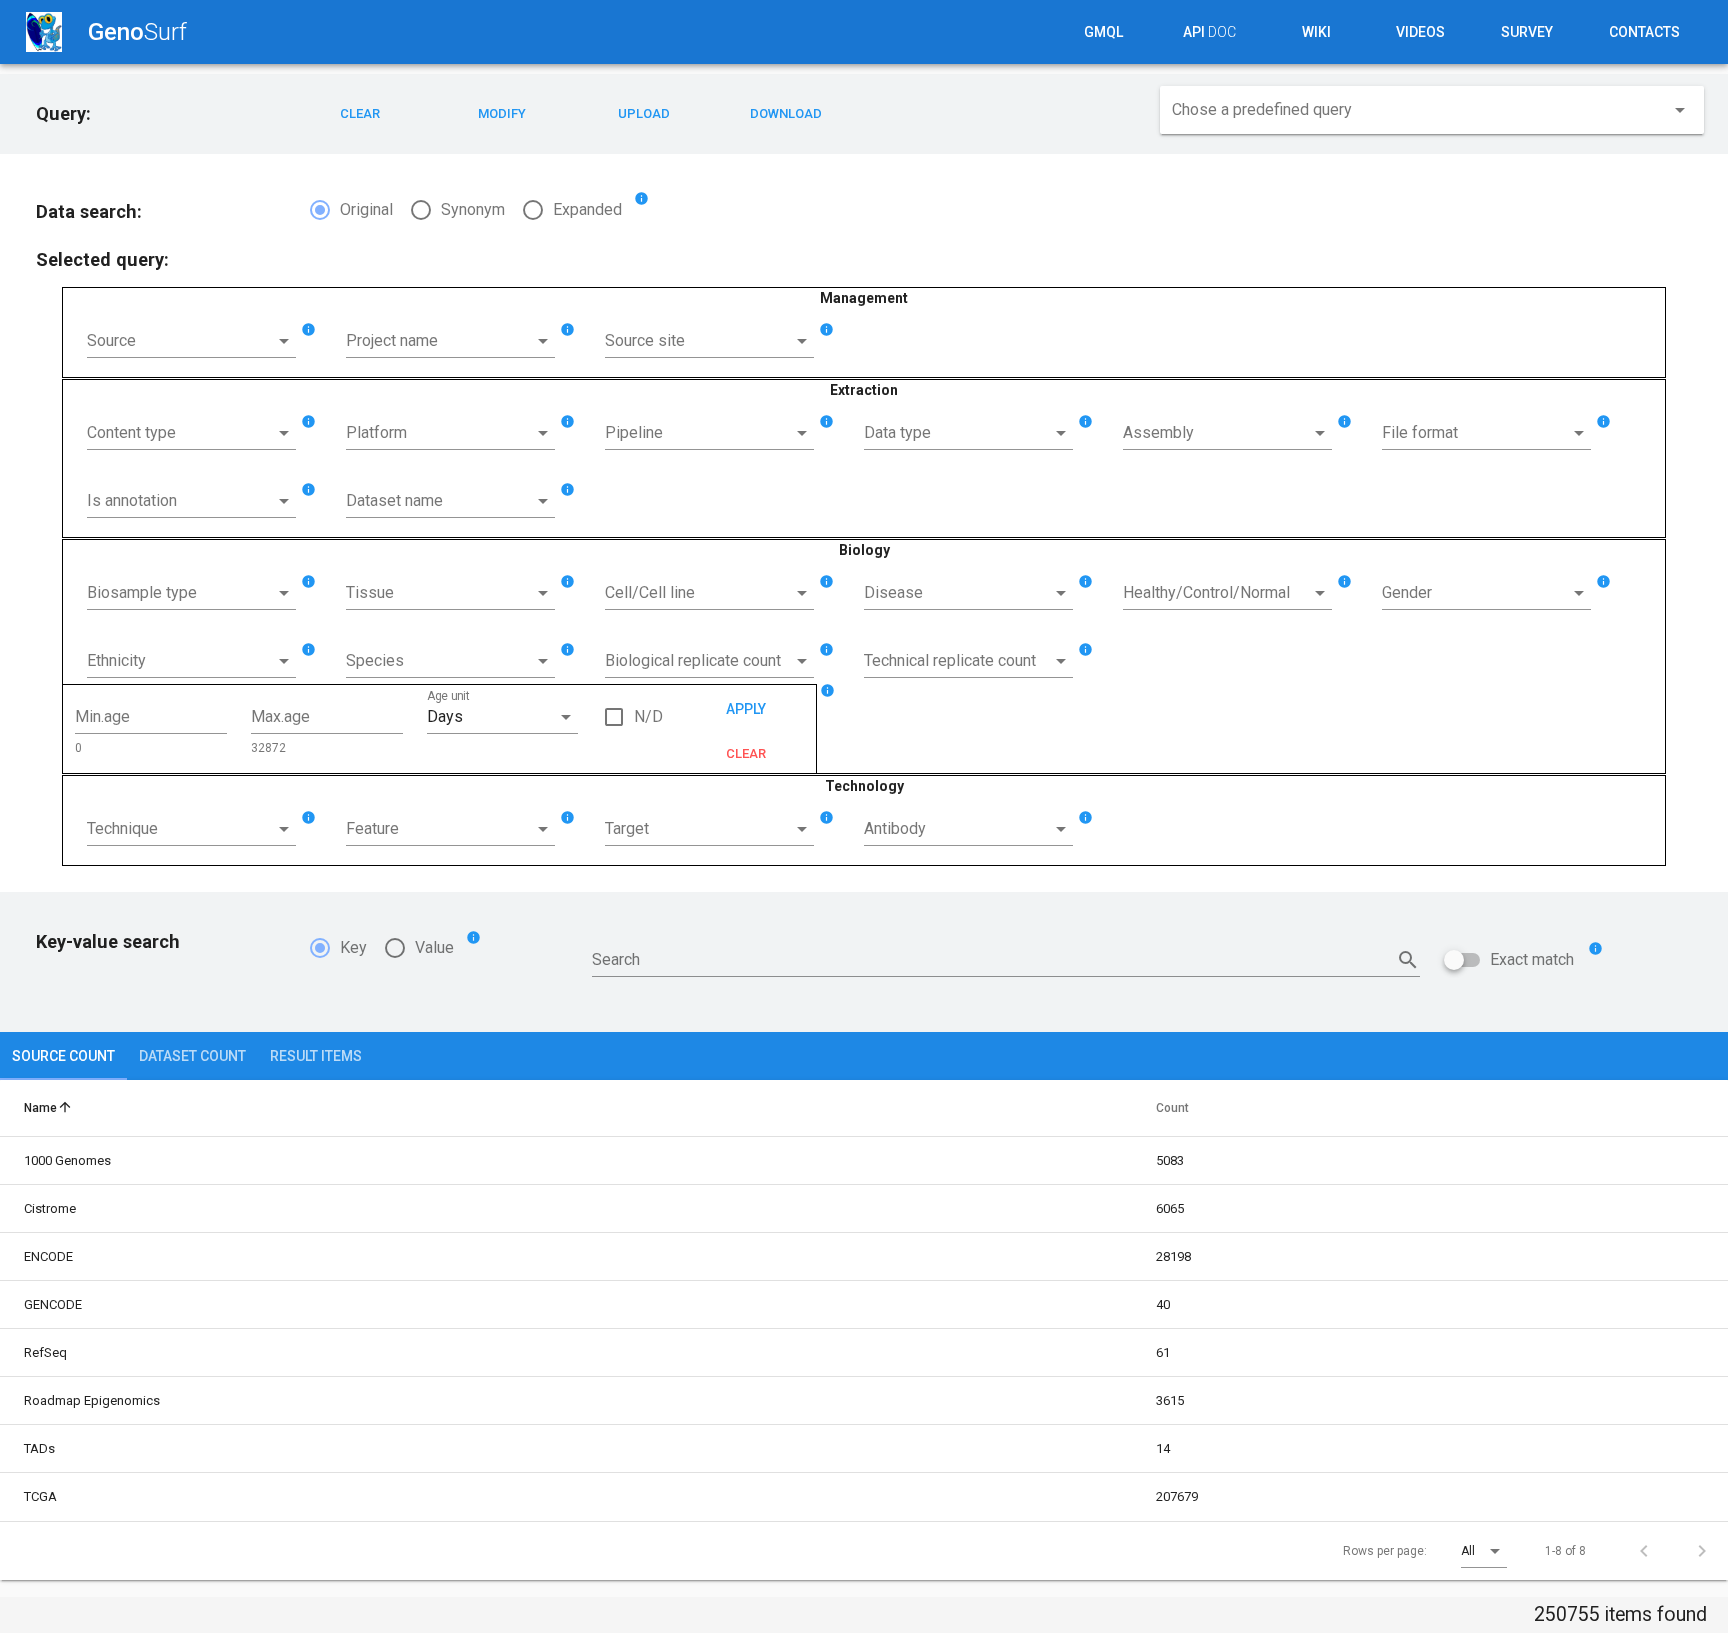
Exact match (1532, 959)
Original (366, 209)
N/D (648, 716)
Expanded (587, 209)
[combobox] (1432, 114)
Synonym (473, 209)
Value (434, 947)
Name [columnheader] (48, 1107)
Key (353, 947)
